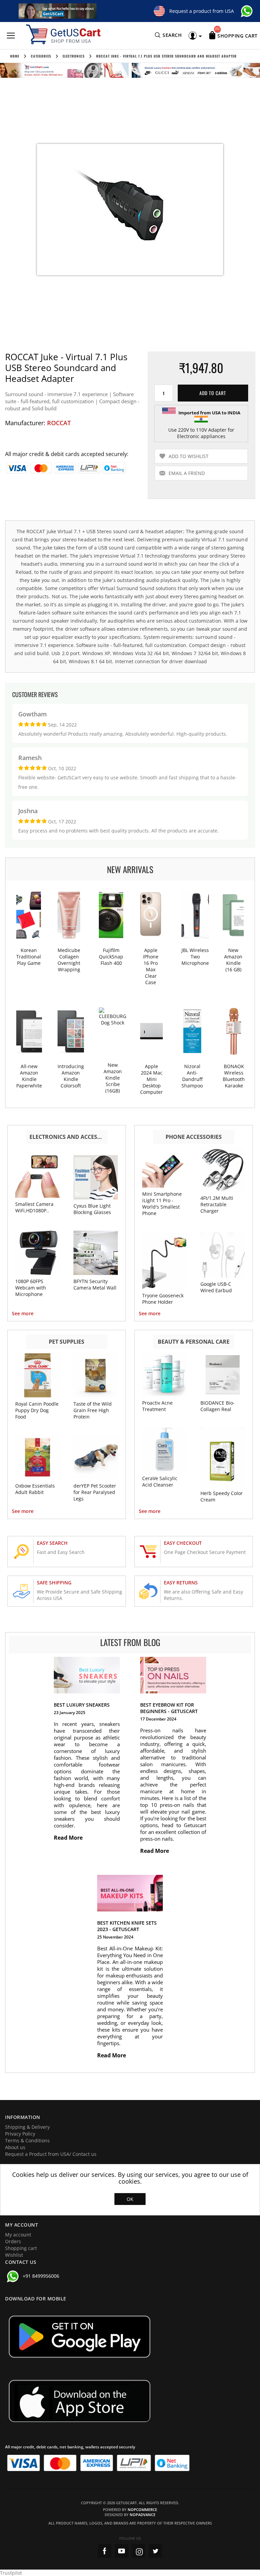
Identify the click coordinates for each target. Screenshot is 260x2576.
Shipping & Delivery (27, 2127)
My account (18, 2235)
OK (130, 2199)
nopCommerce (142, 2509)
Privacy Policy (20, 2134)
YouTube (122, 2551)
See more (23, 1313)
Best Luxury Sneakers (82, 1705)
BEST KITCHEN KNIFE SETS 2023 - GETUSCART (127, 1926)
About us (15, 2147)
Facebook (105, 2551)
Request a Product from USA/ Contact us (51, 2154)
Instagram (138, 2551)
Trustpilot (11, 2573)
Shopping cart (21, 2248)
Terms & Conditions (27, 2140)
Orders (13, 2241)
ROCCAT (59, 423)
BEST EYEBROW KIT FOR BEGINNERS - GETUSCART (169, 1708)
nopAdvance (143, 2515)
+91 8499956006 (41, 2276)
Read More (69, 1838)
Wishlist (14, 2255)
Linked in (155, 2551)
